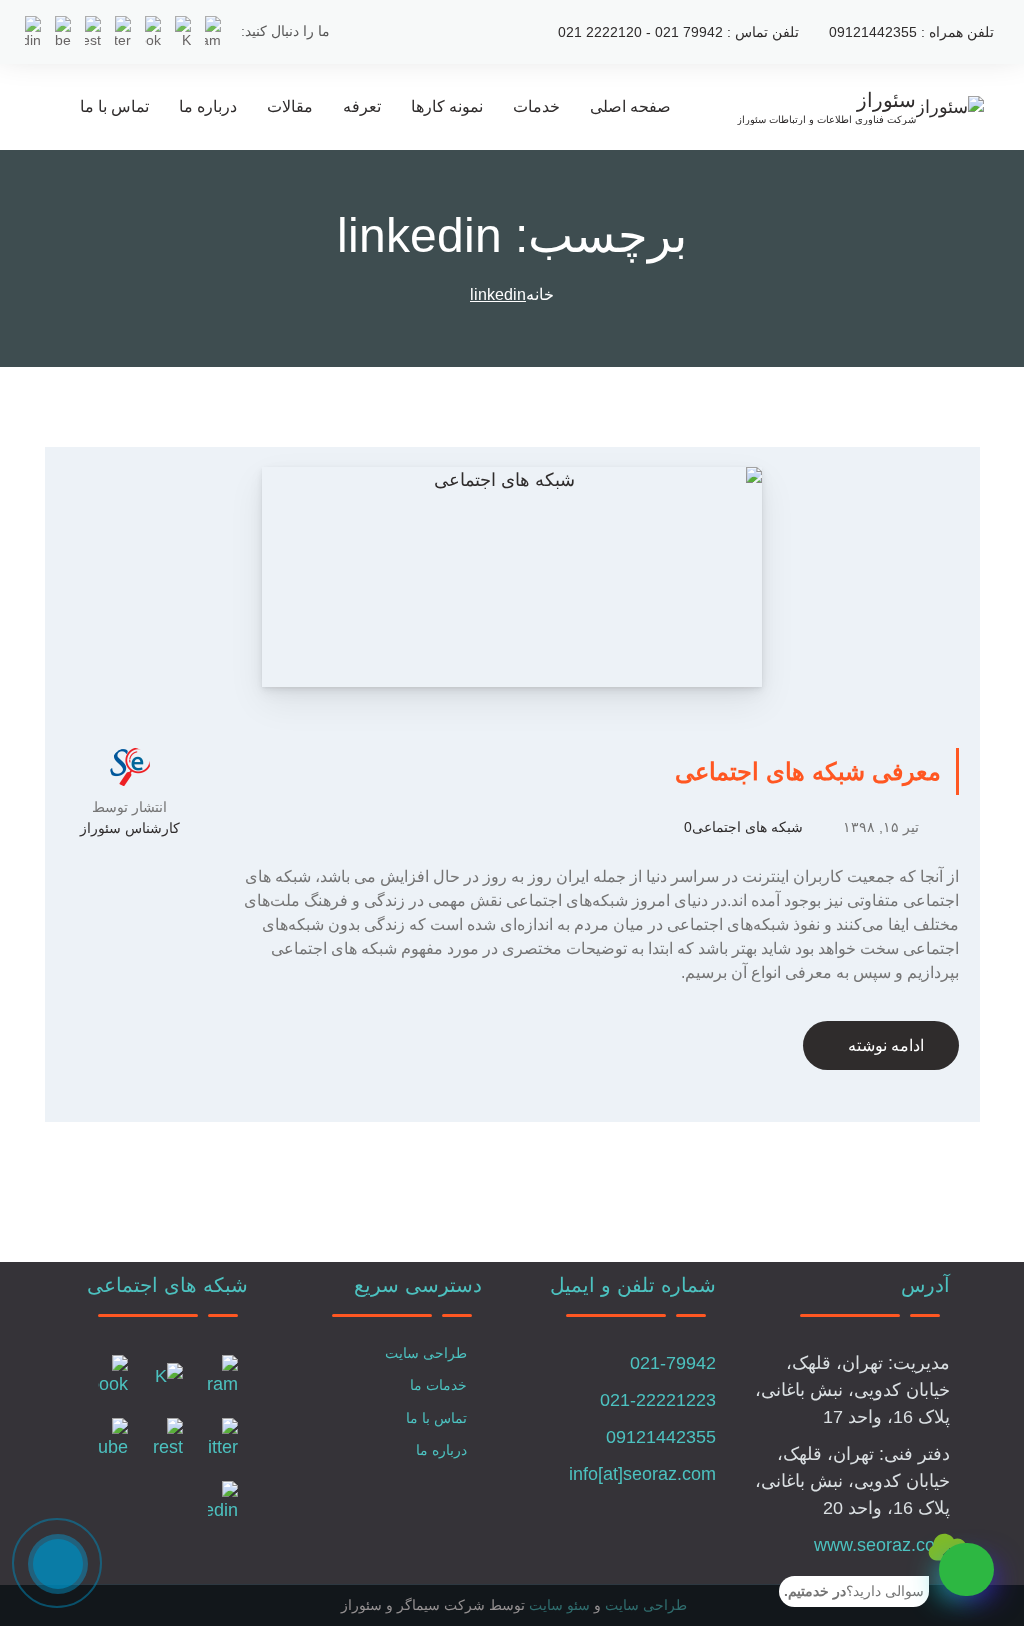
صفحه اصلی (630, 106)
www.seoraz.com (882, 1545)
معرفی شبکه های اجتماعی (808, 771)
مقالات (290, 106)
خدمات (536, 106)
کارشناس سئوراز (130, 828)
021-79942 (673, 1363)
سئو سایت (559, 1605)
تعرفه (362, 106)
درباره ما (208, 106)
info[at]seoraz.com (642, 1474)
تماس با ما (114, 106)
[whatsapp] (966, 1569)
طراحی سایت (426, 1353)
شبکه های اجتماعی (747, 827)
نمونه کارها (447, 106)
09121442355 (661, 1437)
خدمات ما (438, 1385)
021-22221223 (658, 1400)
